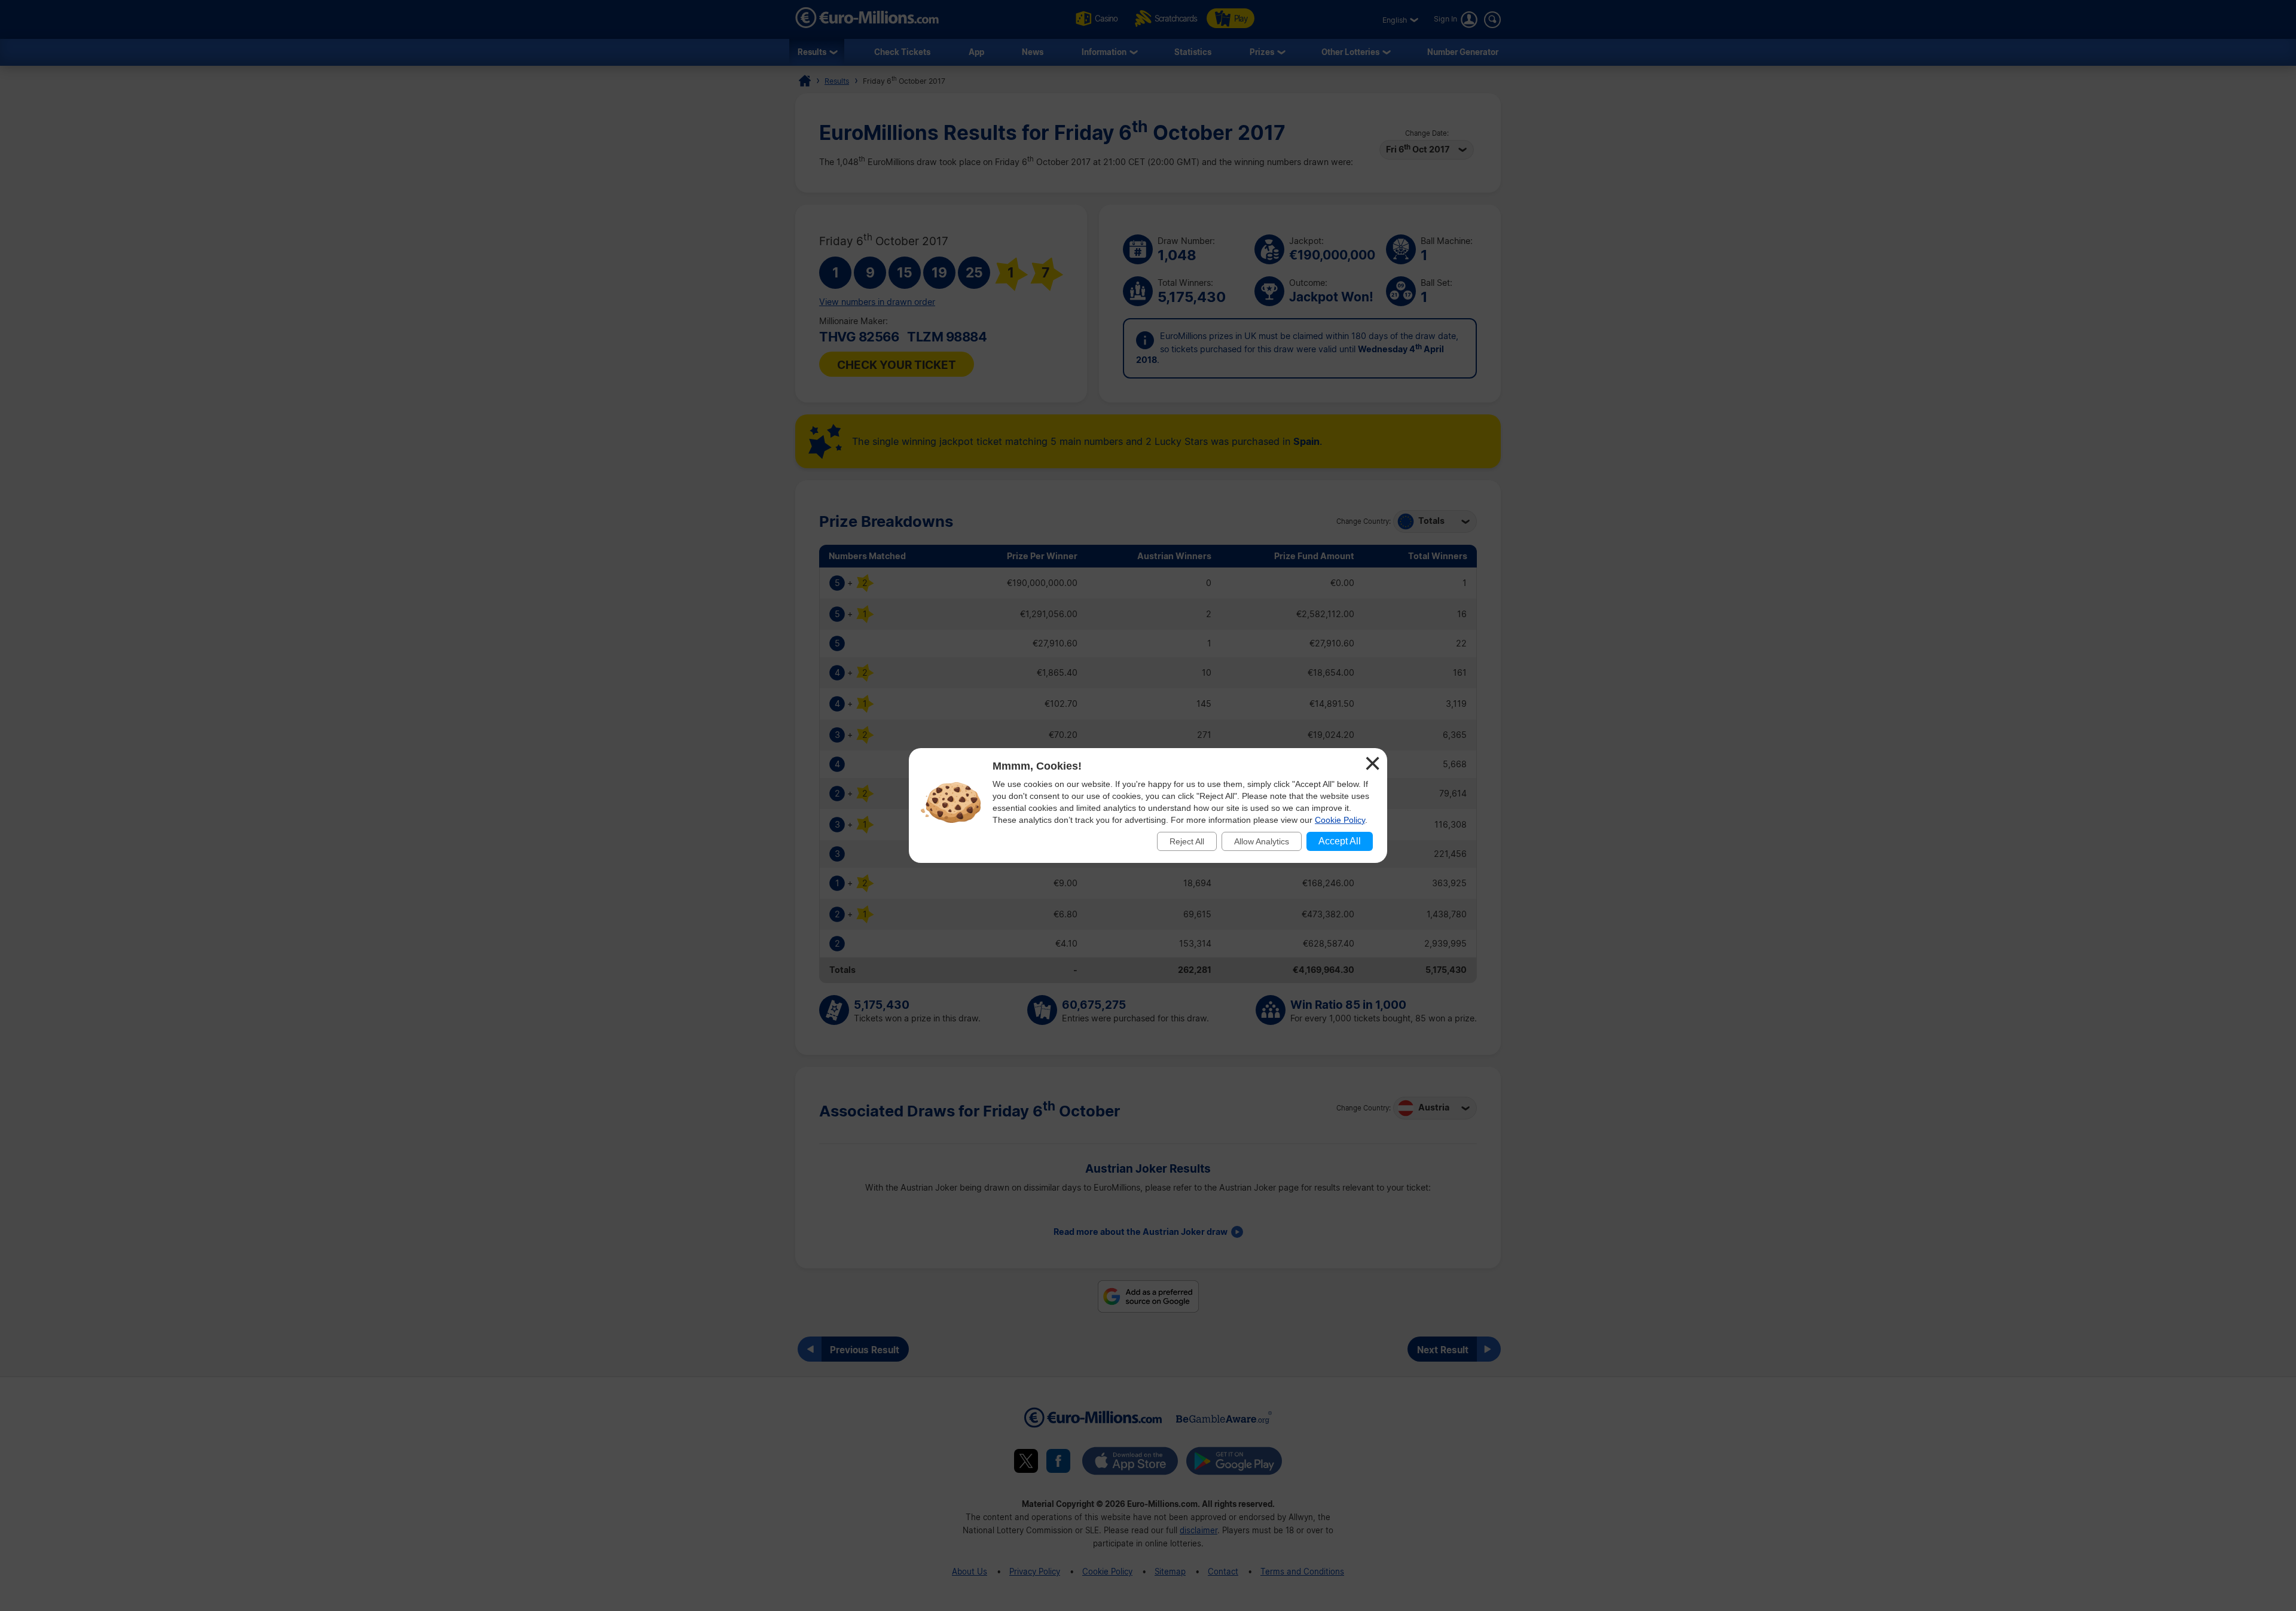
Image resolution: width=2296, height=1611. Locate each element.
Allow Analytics (1262, 841)
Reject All (1187, 841)
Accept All (1340, 841)
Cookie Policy (1340, 820)
